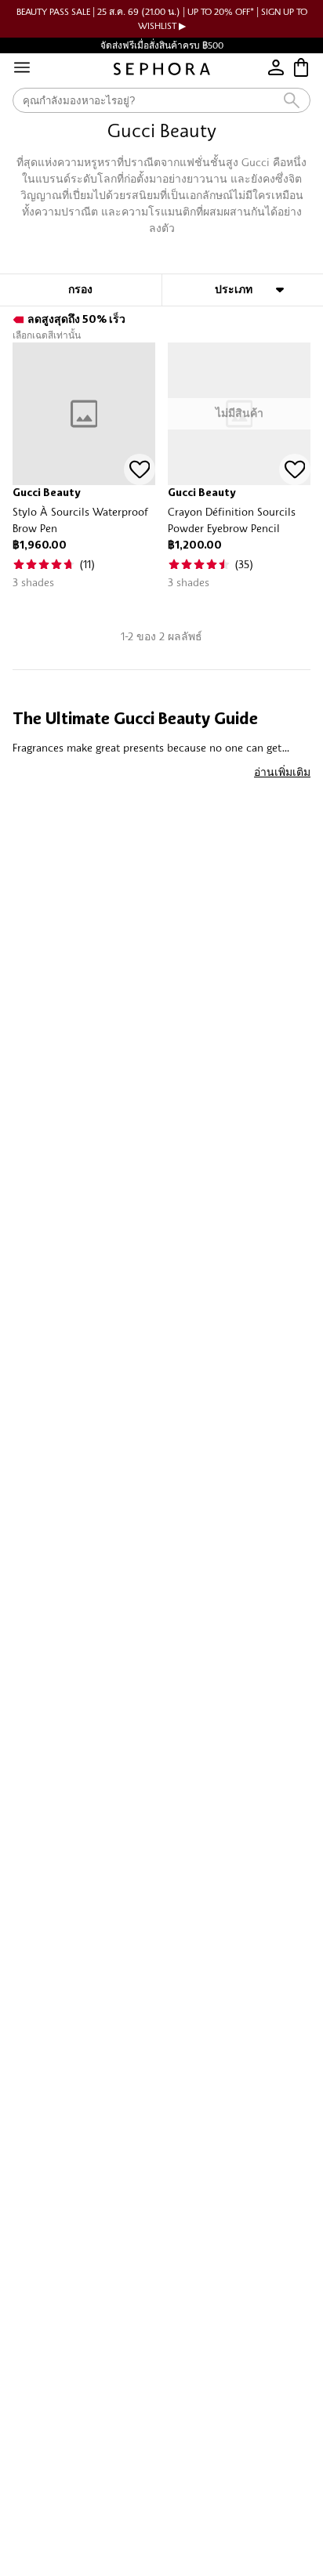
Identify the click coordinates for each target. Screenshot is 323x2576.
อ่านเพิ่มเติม (282, 772)
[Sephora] (162, 69)
